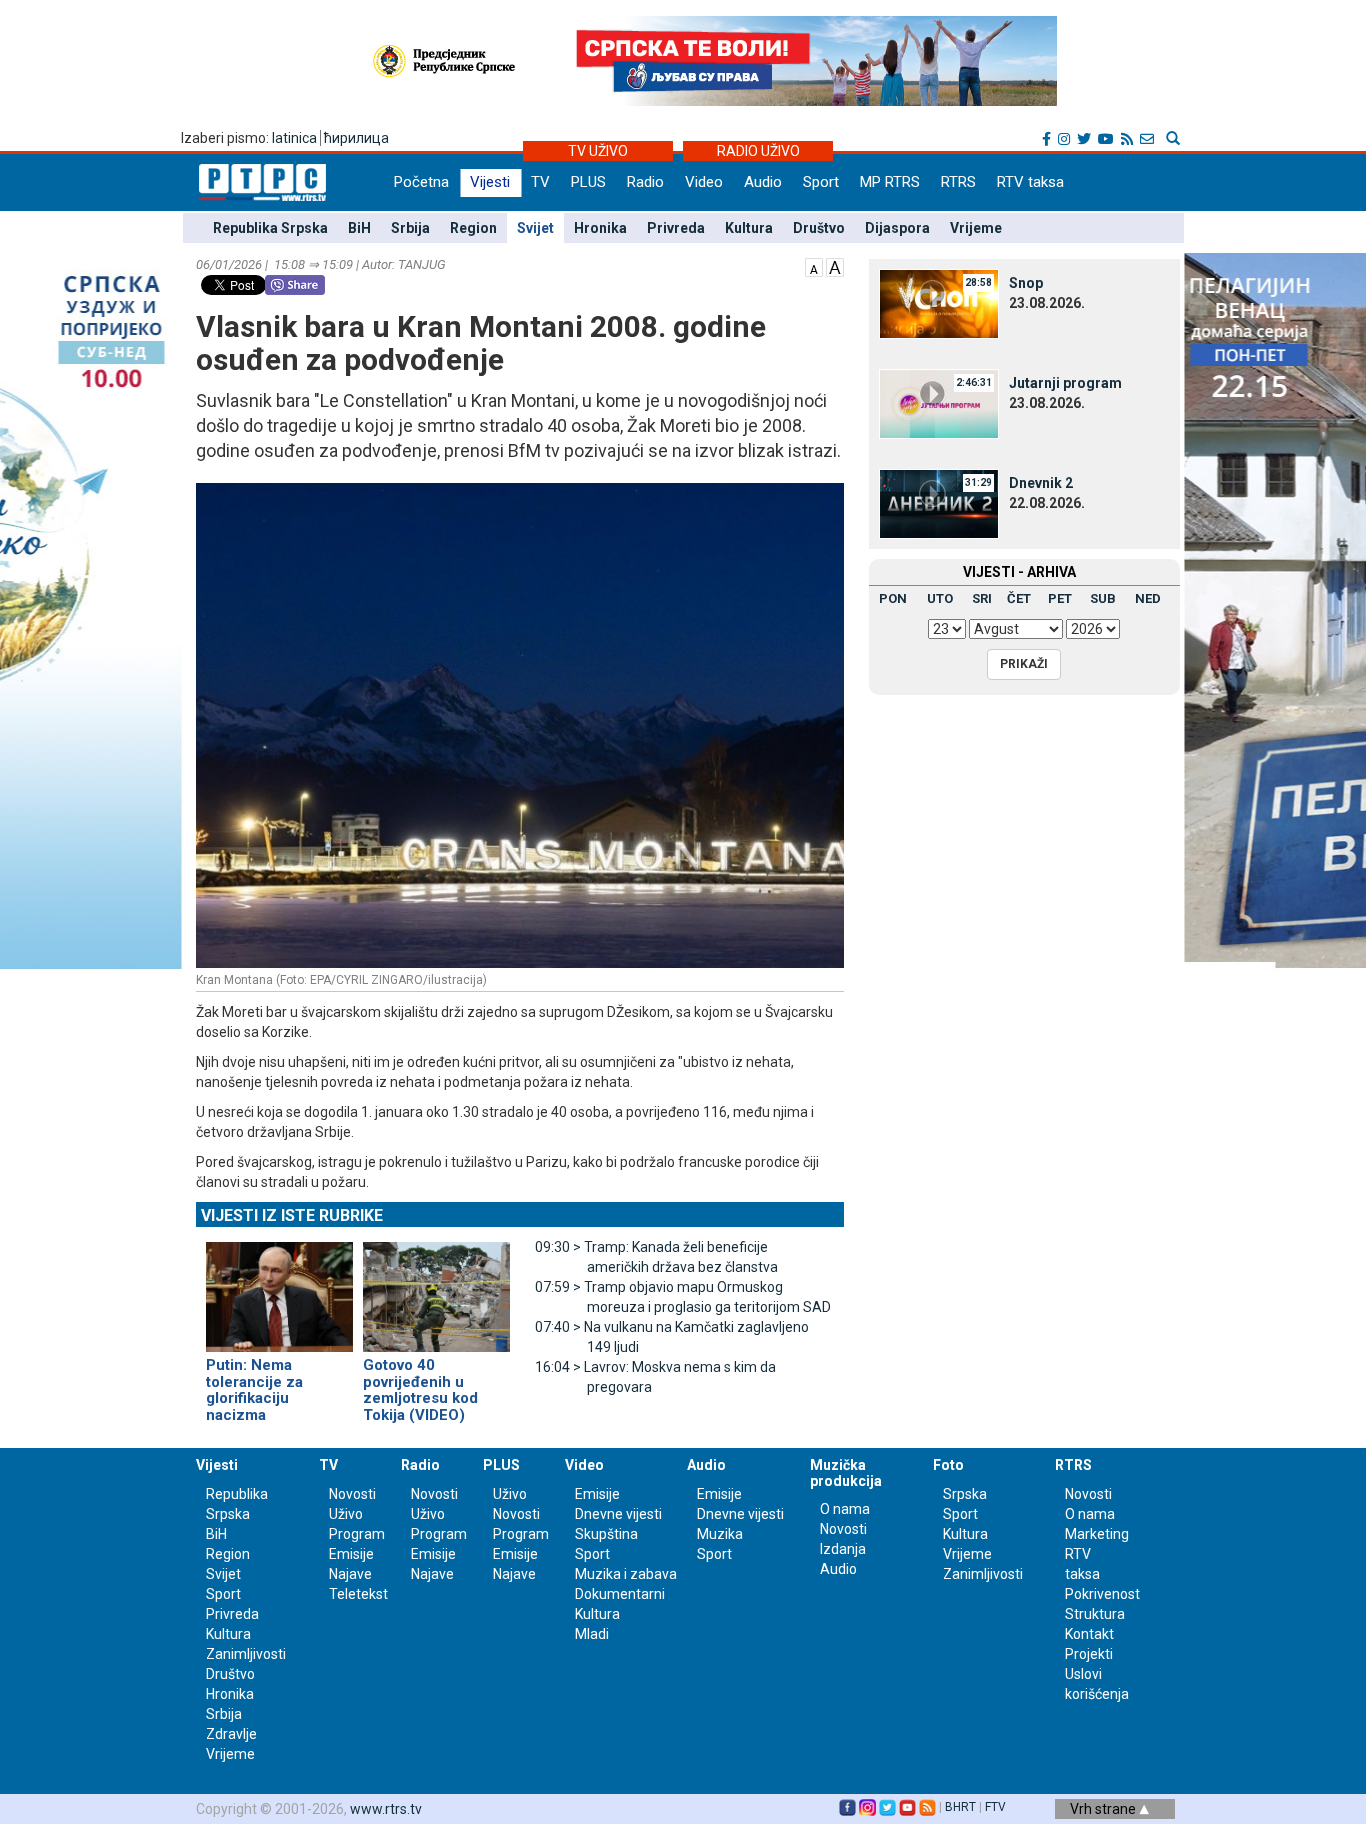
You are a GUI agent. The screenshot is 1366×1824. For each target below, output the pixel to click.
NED (1148, 598)
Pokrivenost (1102, 1594)
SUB (1103, 598)
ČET (1019, 598)
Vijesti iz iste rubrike (292, 1215)
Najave (350, 1574)
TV (540, 182)
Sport (821, 182)
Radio (645, 182)
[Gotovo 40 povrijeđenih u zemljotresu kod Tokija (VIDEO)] (436, 1289)
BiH (359, 228)
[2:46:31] (939, 403)
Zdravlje (231, 1734)
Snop (1026, 283)
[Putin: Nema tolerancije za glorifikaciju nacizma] (279, 1289)
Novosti (352, 1494)
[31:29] (939, 503)
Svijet (535, 228)
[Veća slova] (835, 266)
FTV (995, 1807)
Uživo (346, 1514)
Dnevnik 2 (1041, 483)
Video (704, 182)
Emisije (351, 1554)
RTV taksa (1030, 182)
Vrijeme (976, 228)
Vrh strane (1104, 1809)
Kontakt (1089, 1634)
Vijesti (490, 182)
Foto (948, 1465)
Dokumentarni (620, 1594)
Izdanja (843, 1549)
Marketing (1097, 1534)
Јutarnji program (1065, 383)
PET (1060, 598)
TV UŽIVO (598, 151)
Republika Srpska (270, 228)
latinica (294, 138)
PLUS (588, 182)
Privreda (676, 228)
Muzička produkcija (846, 1472)
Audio (763, 182)
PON (893, 598)
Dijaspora (897, 228)
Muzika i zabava (626, 1574)
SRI (982, 598)
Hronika (600, 228)
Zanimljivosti (246, 1654)
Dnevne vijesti (618, 1514)
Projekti (1089, 1654)
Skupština (606, 1534)
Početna (421, 182)
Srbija (410, 228)
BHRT (960, 1807)
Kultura (749, 228)
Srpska (965, 1494)
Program (357, 1534)
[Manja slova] (814, 266)
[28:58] (939, 303)
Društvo (819, 228)
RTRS (958, 182)
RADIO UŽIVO (758, 151)
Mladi (592, 1634)
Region (473, 228)
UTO (940, 598)
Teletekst (358, 1594)
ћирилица (356, 138)
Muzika (720, 1534)
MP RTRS (890, 182)
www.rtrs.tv (386, 1809)
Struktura (1095, 1614)
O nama (845, 1509)
